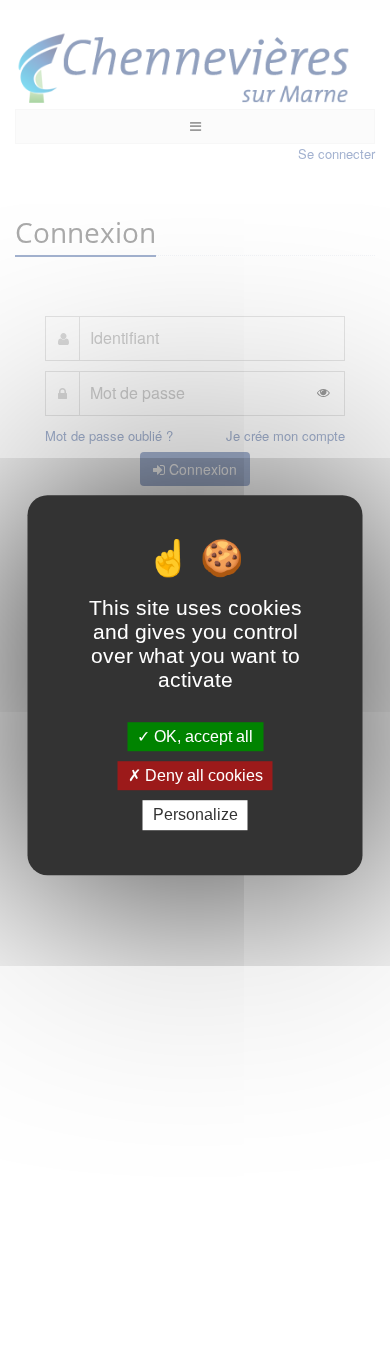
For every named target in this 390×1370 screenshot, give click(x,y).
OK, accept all (201, 736)
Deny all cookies (202, 775)
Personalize (195, 815)
